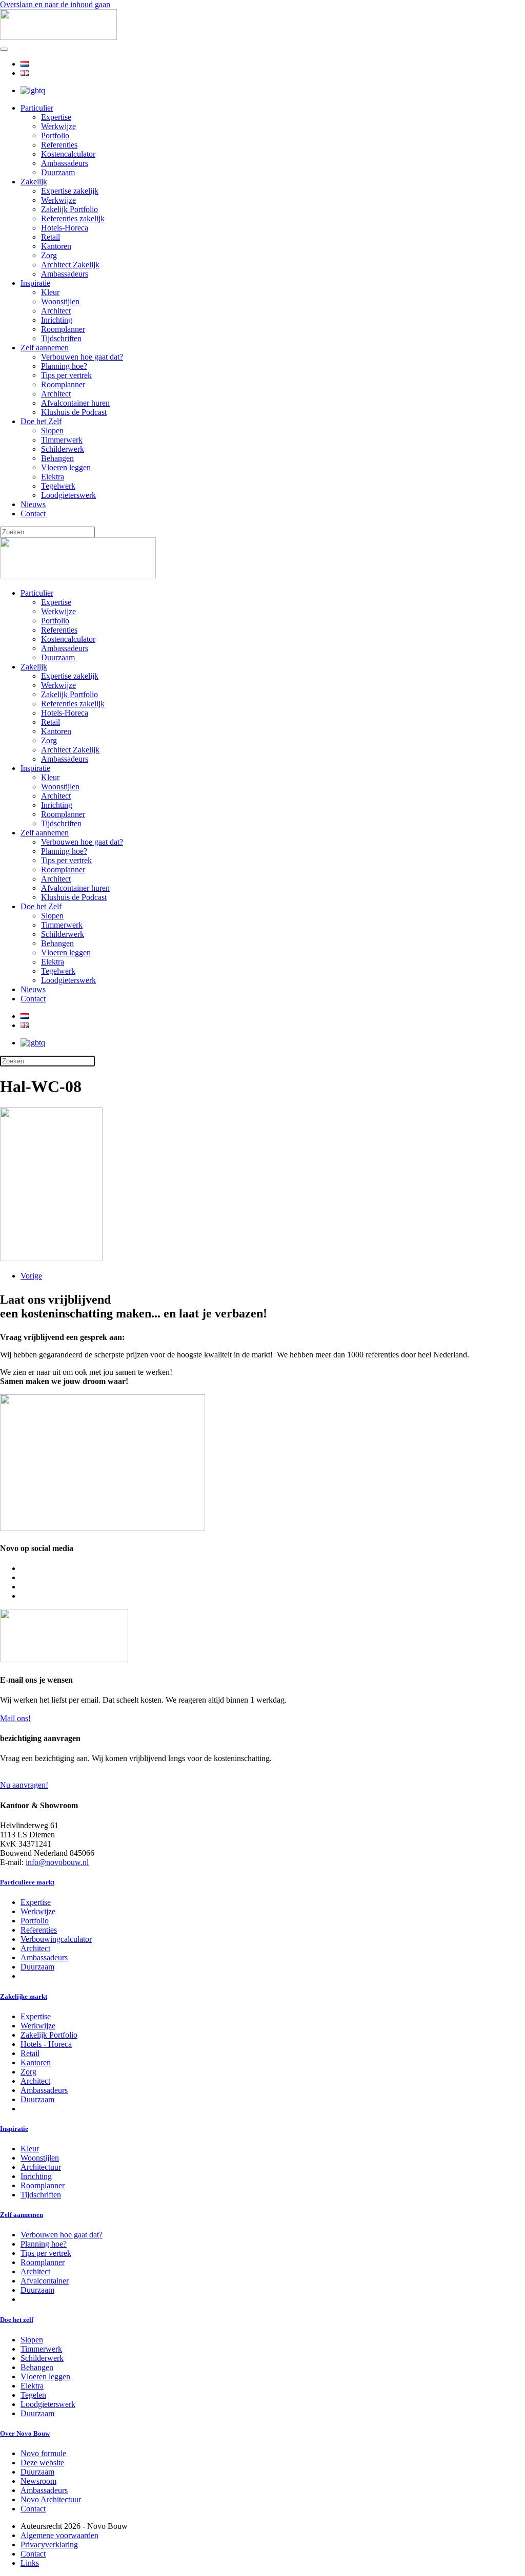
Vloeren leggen (66, 467)
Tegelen (33, 2395)
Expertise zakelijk (70, 191)
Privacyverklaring (49, 2544)
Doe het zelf (17, 2320)
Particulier (37, 108)
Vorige (31, 1276)
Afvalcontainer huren (75, 403)
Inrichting (57, 320)
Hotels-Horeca (65, 228)
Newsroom (38, 2481)
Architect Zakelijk (70, 265)
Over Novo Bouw (25, 2433)
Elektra (53, 477)
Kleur (50, 292)
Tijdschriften (61, 338)
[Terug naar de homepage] (58, 37)
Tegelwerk (58, 486)
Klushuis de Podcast (74, 412)
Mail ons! (15, 1718)
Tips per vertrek (66, 375)
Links (30, 2563)
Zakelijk (34, 182)
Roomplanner (63, 329)
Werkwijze (58, 126)
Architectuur (41, 2167)
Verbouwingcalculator (56, 1939)
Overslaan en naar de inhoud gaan (55, 4)
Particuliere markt (27, 1882)
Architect (56, 311)
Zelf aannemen (45, 348)
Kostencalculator (68, 154)
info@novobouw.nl (57, 1862)
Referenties (59, 145)
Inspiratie (35, 283)
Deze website (42, 2463)
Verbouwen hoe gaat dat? (82, 357)
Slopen (52, 431)
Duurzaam (58, 172)
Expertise (56, 117)
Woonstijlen (60, 301)
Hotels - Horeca (46, 2044)
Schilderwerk (63, 449)
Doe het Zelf (41, 421)
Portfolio (55, 135)
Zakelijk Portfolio (69, 209)
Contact (33, 514)
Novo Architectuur (51, 2499)
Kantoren (56, 246)
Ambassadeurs (65, 163)
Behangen (57, 458)
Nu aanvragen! (24, 1785)
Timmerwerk (62, 440)
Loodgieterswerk (68, 495)
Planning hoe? (64, 366)
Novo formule (43, 2453)
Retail (51, 237)
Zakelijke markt (24, 1996)
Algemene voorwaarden (59, 2535)
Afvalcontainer (45, 2281)
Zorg (49, 255)
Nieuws (33, 504)
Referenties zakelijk (73, 218)
